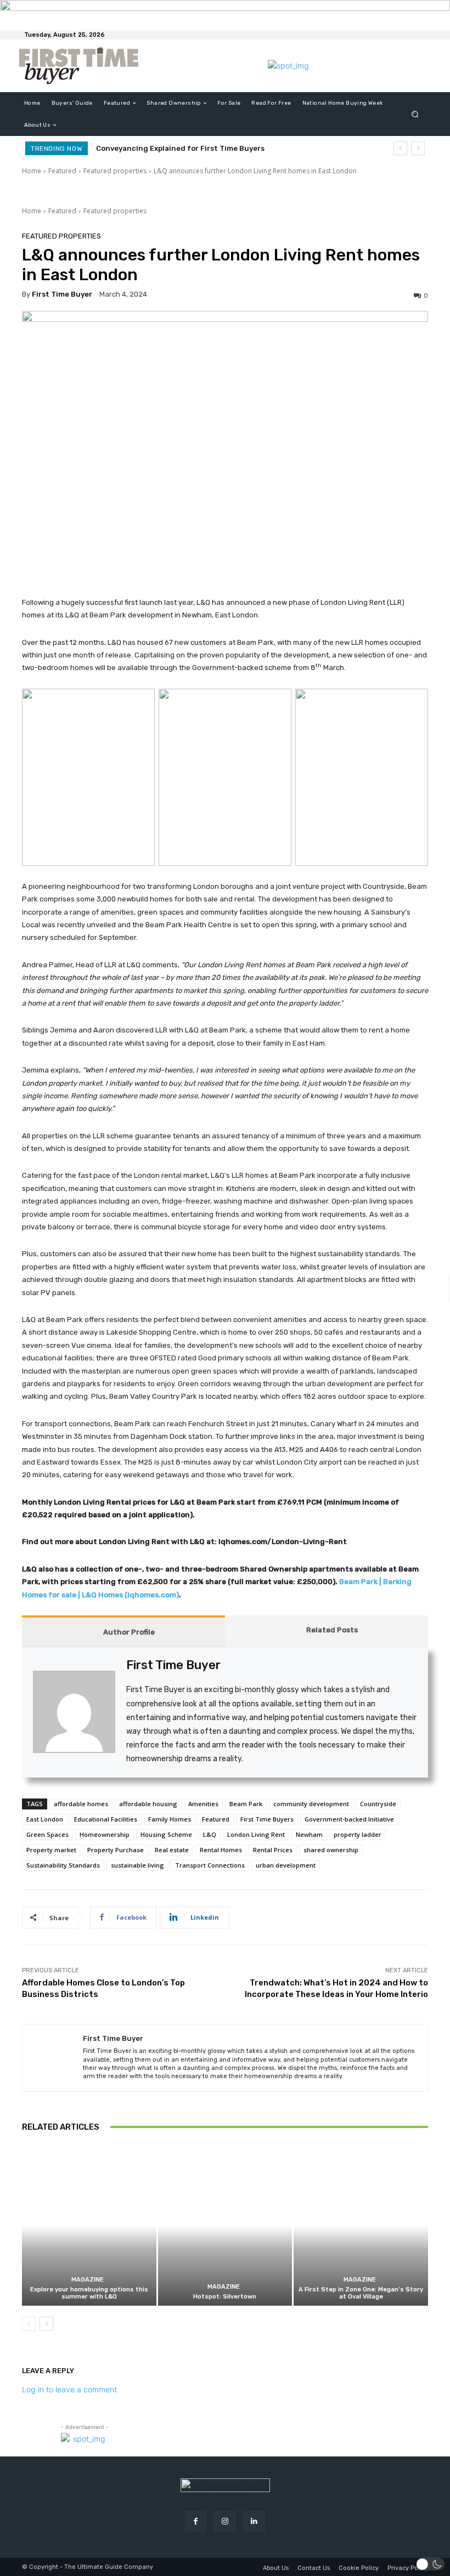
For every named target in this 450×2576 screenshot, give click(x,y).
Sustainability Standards (63, 1865)
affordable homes (81, 1804)
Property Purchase (116, 1850)
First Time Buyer (62, 294)
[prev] (400, 148)
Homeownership (105, 1834)
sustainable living (137, 1865)
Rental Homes (221, 1850)
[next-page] (46, 2324)
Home (32, 171)
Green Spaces (47, 1834)
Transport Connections (210, 1865)
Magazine (88, 2280)
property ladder (358, 1834)
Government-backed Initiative (349, 1819)
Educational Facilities (106, 1819)
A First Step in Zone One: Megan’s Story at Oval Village (361, 2293)
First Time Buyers (267, 1819)
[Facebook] (196, 2521)
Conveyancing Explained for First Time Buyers (180, 148)
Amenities (203, 1804)
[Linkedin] (254, 2521)
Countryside (378, 1804)
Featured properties (115, 171)
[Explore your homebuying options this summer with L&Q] (89, 2226)
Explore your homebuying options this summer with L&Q (89, 2293)
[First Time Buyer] (53, 2058)
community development (311, 1804)
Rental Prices (273, 1850)
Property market (51, 1850)
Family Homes (170, 1819)
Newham (309, 1834)
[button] (415, 114)
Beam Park (246, 1804)
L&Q (210, 1834)
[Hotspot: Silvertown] (225, 2226)
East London (45, 1819)
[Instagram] (225, 2521)
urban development (286, 1865)
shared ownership (331, 1850)
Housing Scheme (166, 1834)
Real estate (172, 1850)
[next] (418, 148)
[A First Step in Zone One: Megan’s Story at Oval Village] (361, 2226)
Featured (62, 171)
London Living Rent (256, 1834)
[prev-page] (29, 2324)
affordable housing (148, 1804)
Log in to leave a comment (69, 2389)
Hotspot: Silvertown (225, 2297)
